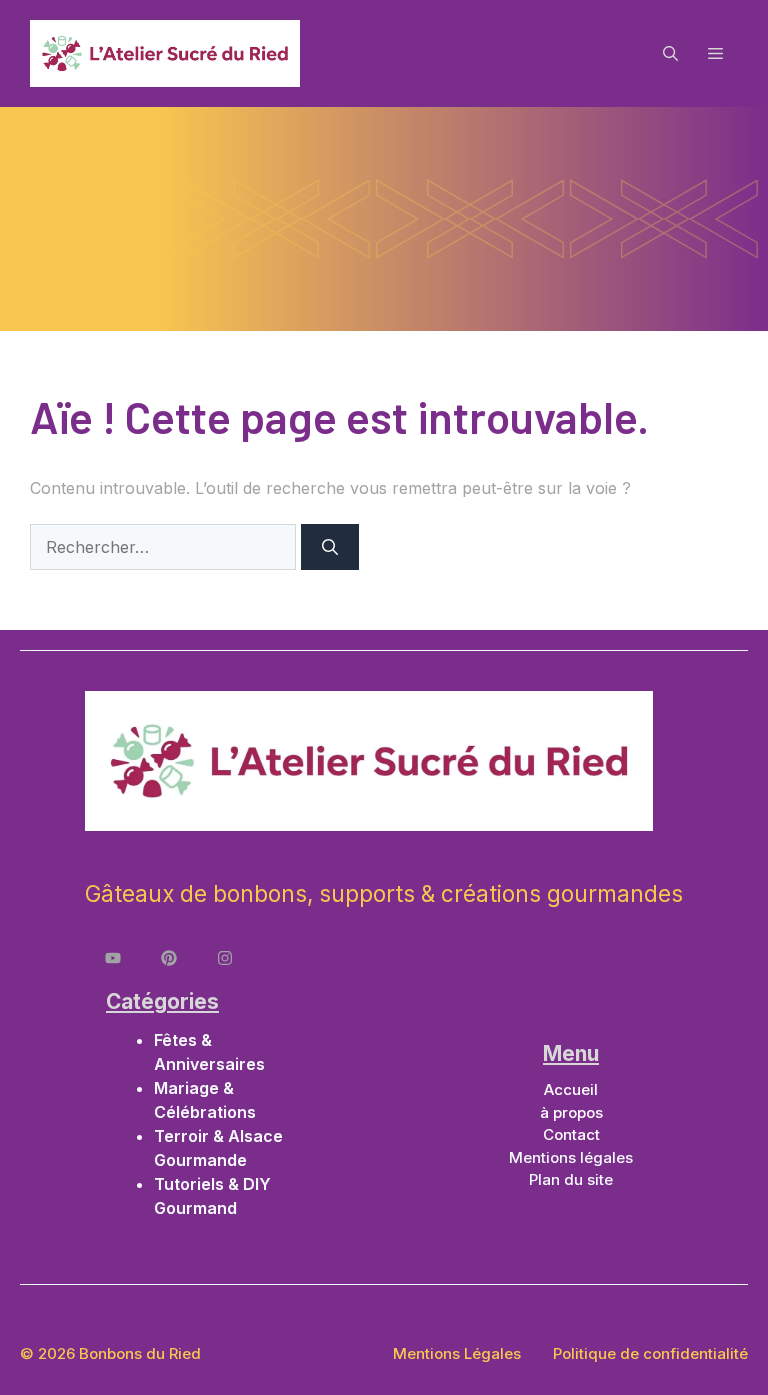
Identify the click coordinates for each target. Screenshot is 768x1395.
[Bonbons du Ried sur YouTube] (113, 958)
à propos (571, 1112)
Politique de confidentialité (650, 1353)
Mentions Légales (457, 1353)
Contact (571, 1134)
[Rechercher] (330, 547)
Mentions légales (571, 1157)
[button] (670, 53)
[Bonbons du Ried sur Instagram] (225, 958)
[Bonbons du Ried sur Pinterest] (169, 958)
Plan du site (571, 1179)
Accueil (571, 1089)
